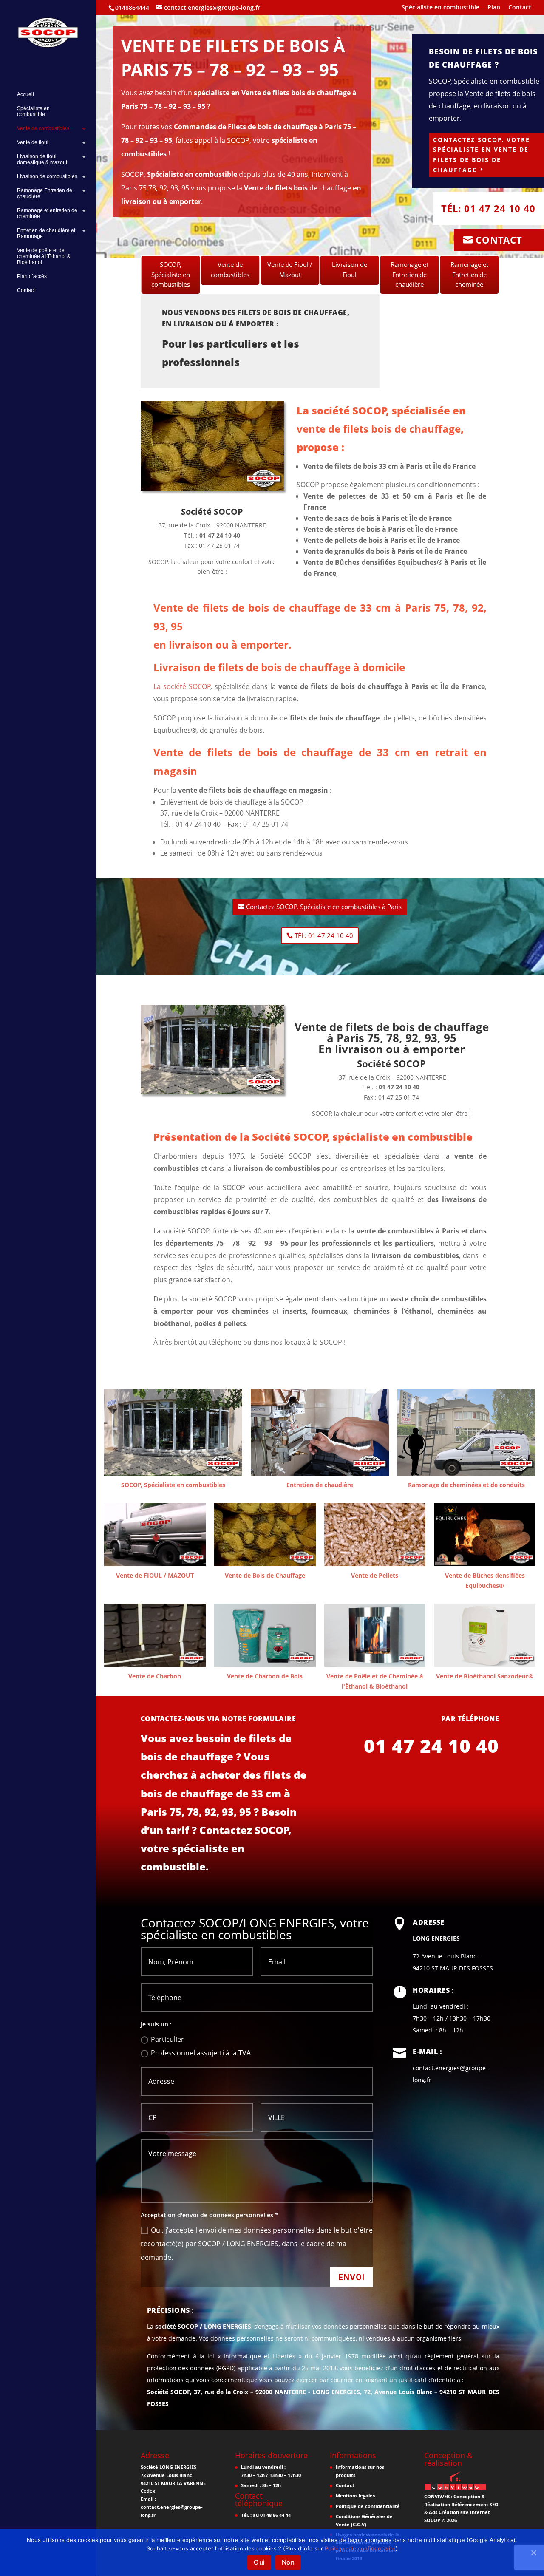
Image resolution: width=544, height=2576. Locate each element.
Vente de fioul (33, 142)
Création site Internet (464, 2512)
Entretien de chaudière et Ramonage (46, 233)
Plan (494, 8)
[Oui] (533, 2553)
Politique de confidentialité (368, 2506)
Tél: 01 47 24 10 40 (488, 208)
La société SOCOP (182, 686)
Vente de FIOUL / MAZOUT (155, 1575)
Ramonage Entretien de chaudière (45, 193)
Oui (259, 2562)
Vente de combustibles (43, 128)
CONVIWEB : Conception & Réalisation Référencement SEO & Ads (461, 2504)
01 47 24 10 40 (431, 1746)
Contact (520, 8)
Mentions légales (355, 2495)
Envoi (351, 2277)
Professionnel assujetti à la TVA (201, 2053)
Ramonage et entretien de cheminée (47, 213)
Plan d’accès (32, 276)
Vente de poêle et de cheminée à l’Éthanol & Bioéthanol (44, 256)
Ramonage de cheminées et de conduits (466, 1485)
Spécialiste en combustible (441, 8)
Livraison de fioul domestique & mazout (42, 159)
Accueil (25, 94)
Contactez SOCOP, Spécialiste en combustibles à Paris (324, 907)
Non (288, 2562)
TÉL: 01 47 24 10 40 (324, 935)
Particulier (167, 2039)
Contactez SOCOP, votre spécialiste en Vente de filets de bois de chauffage (482, 155)
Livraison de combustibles (47, 176)
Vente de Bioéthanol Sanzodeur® (485, 1676)
